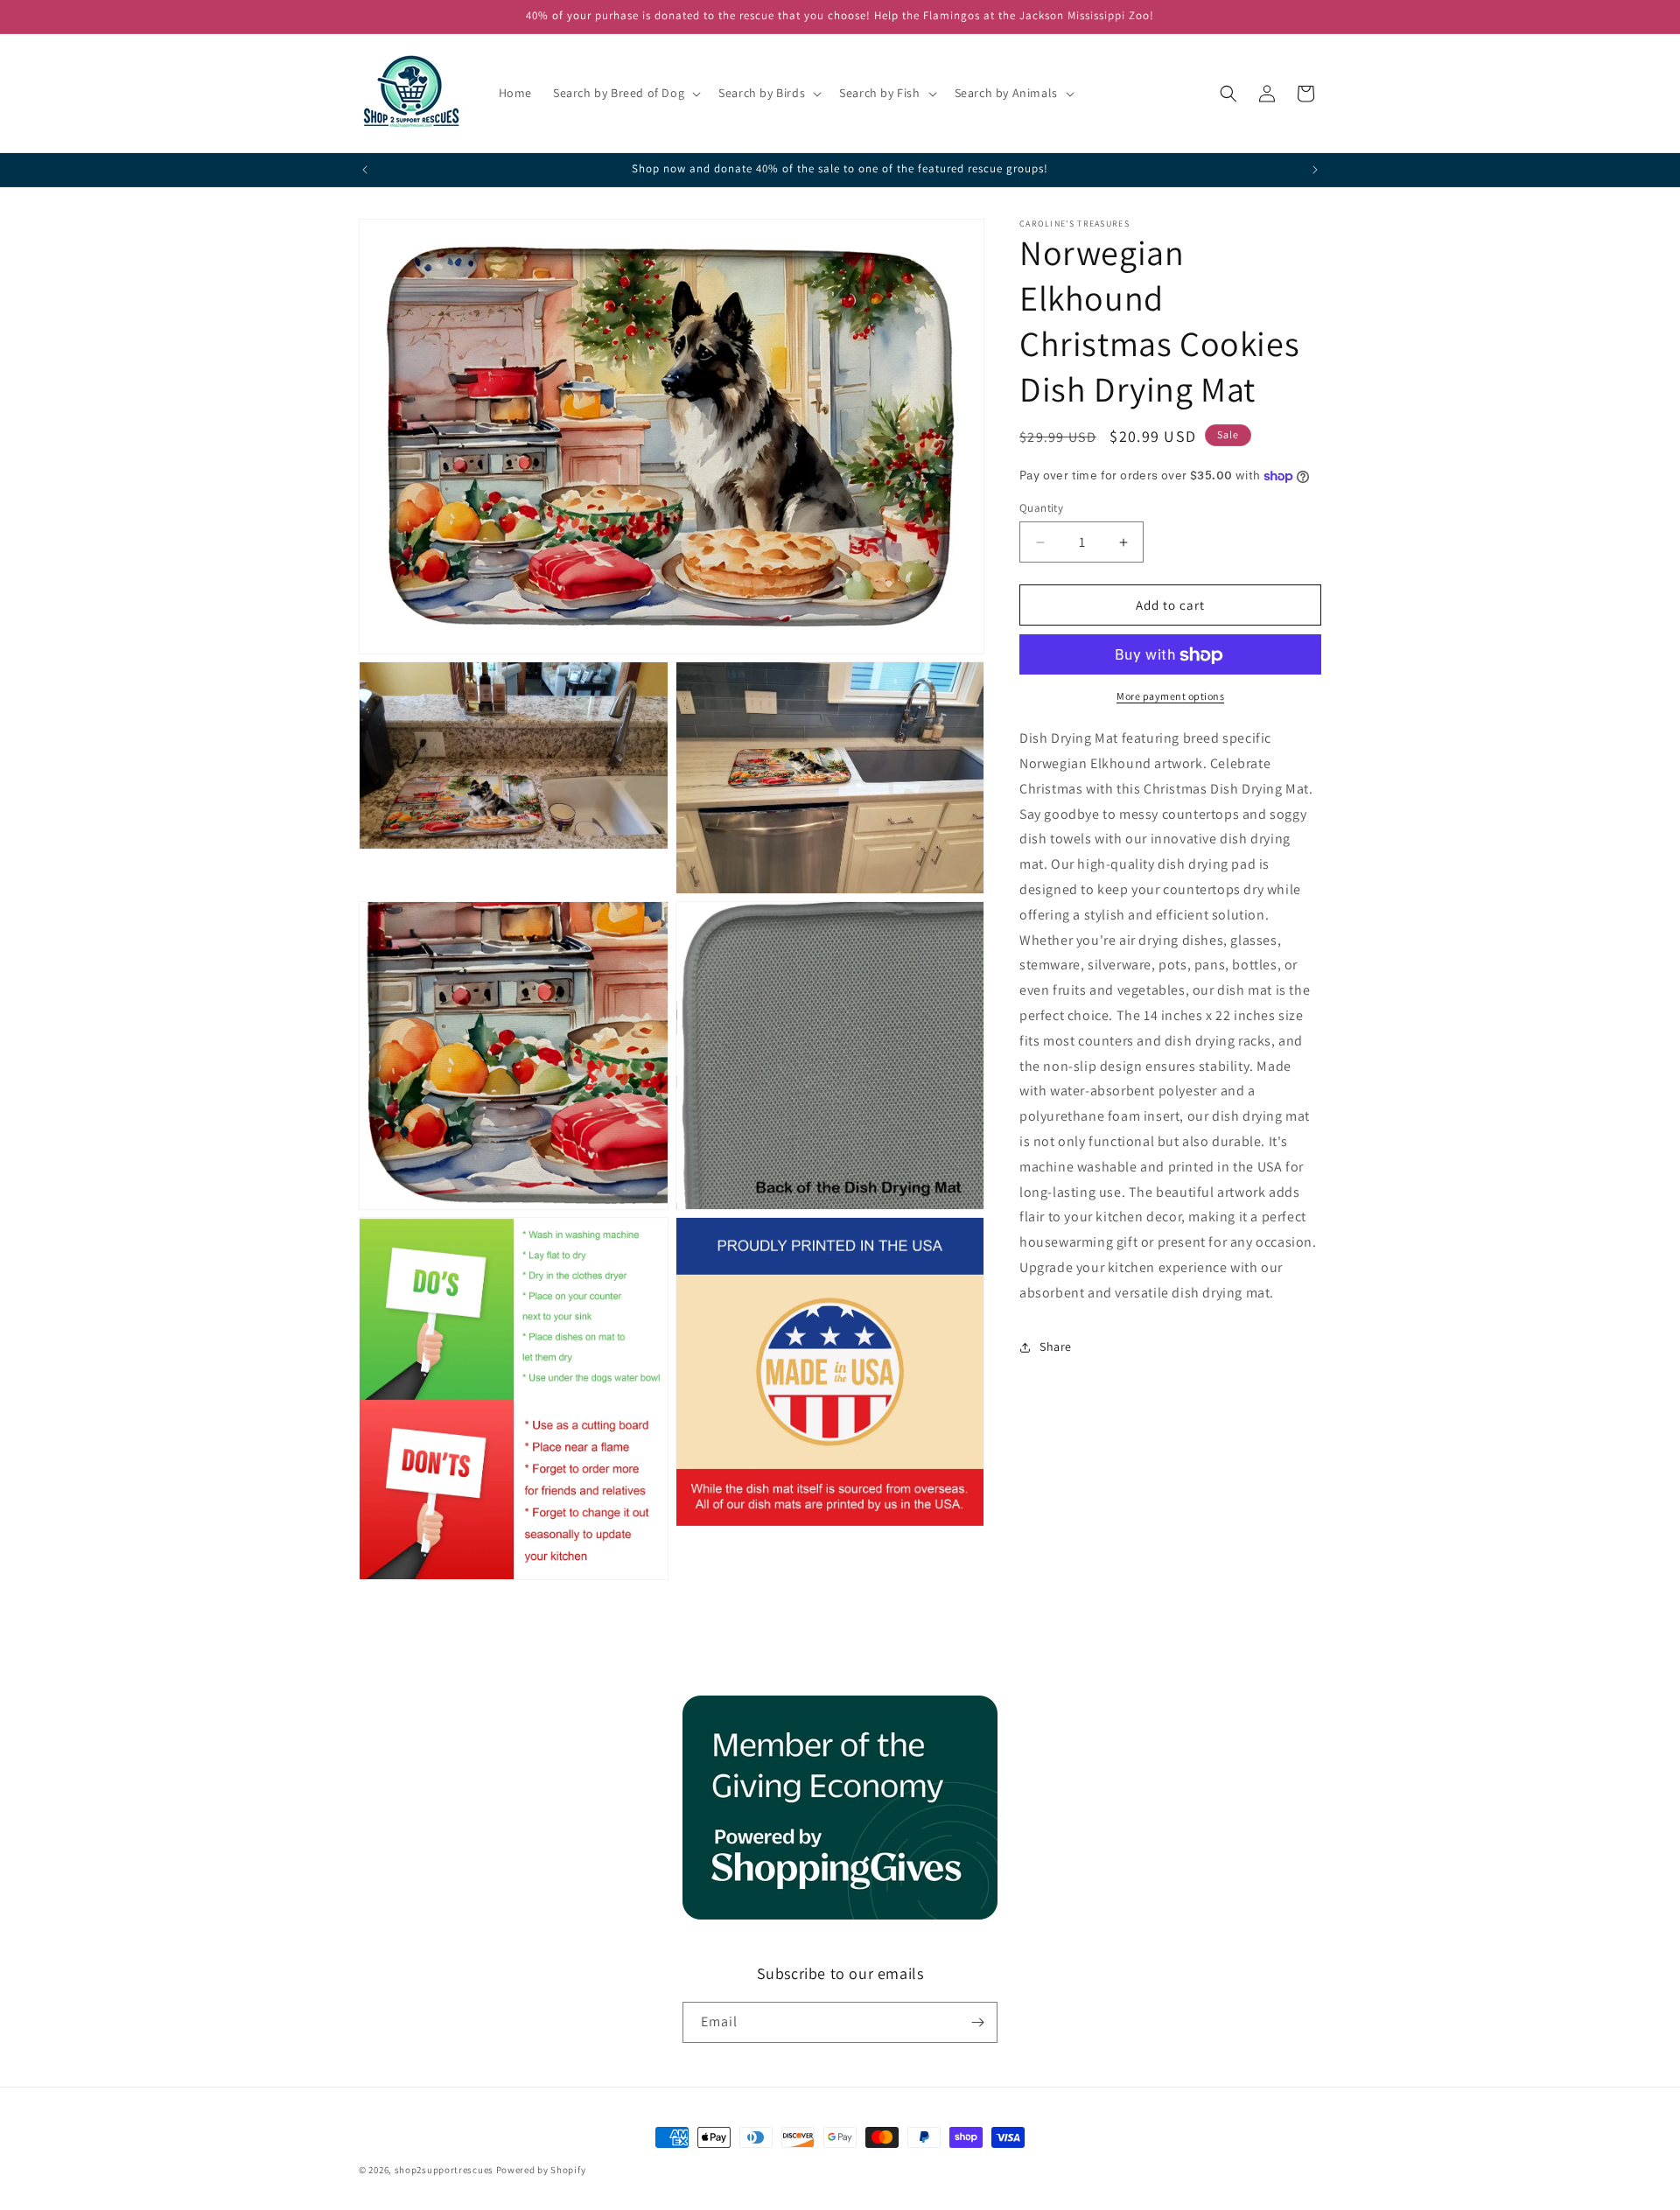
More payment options (1170, 697)
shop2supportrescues (444, 2170)
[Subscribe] (977, 2022)
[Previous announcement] (365, 170)
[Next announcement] (1315, 170)
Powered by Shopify (541, 2170)
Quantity (1041, 508)
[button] (625, 93)
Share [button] (1056, 1346)
